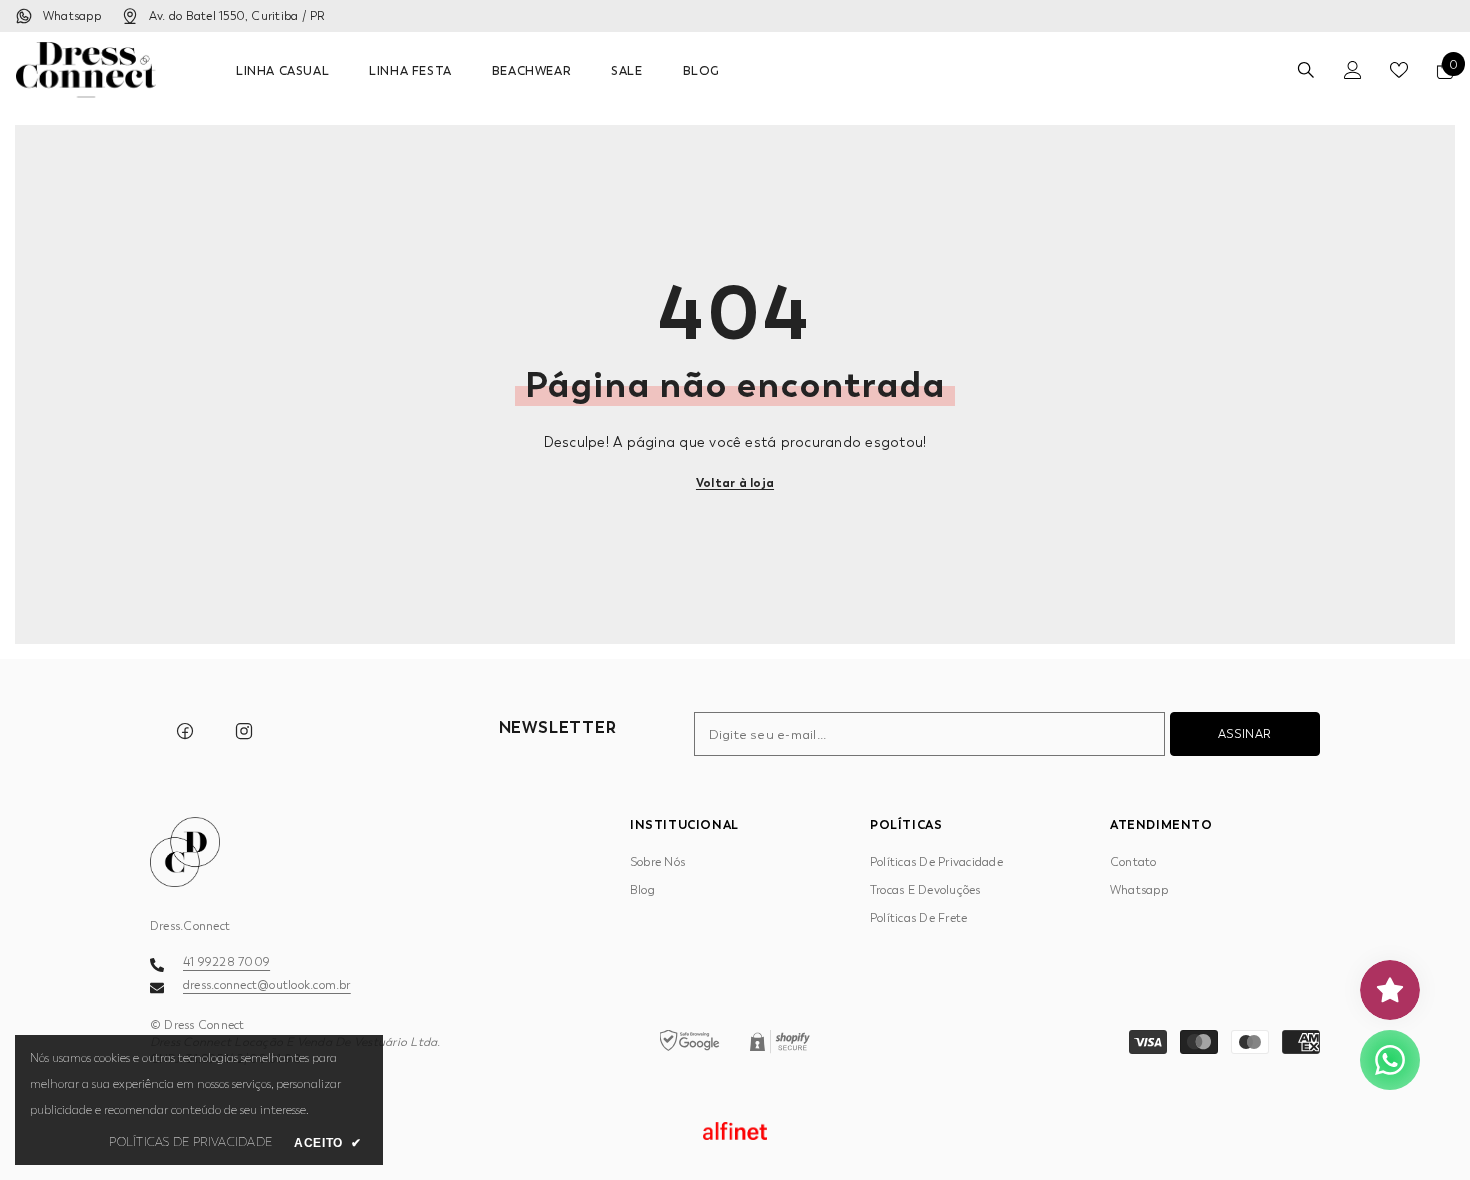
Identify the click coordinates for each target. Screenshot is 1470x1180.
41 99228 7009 (226, 962)
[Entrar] (1353, 70)
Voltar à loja (735, 482)
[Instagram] (244, 731)
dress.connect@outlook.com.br (267, 985)
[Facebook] (185, 731)
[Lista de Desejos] (1399, 70)
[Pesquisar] (1306, 69)
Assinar (1245, 734)
